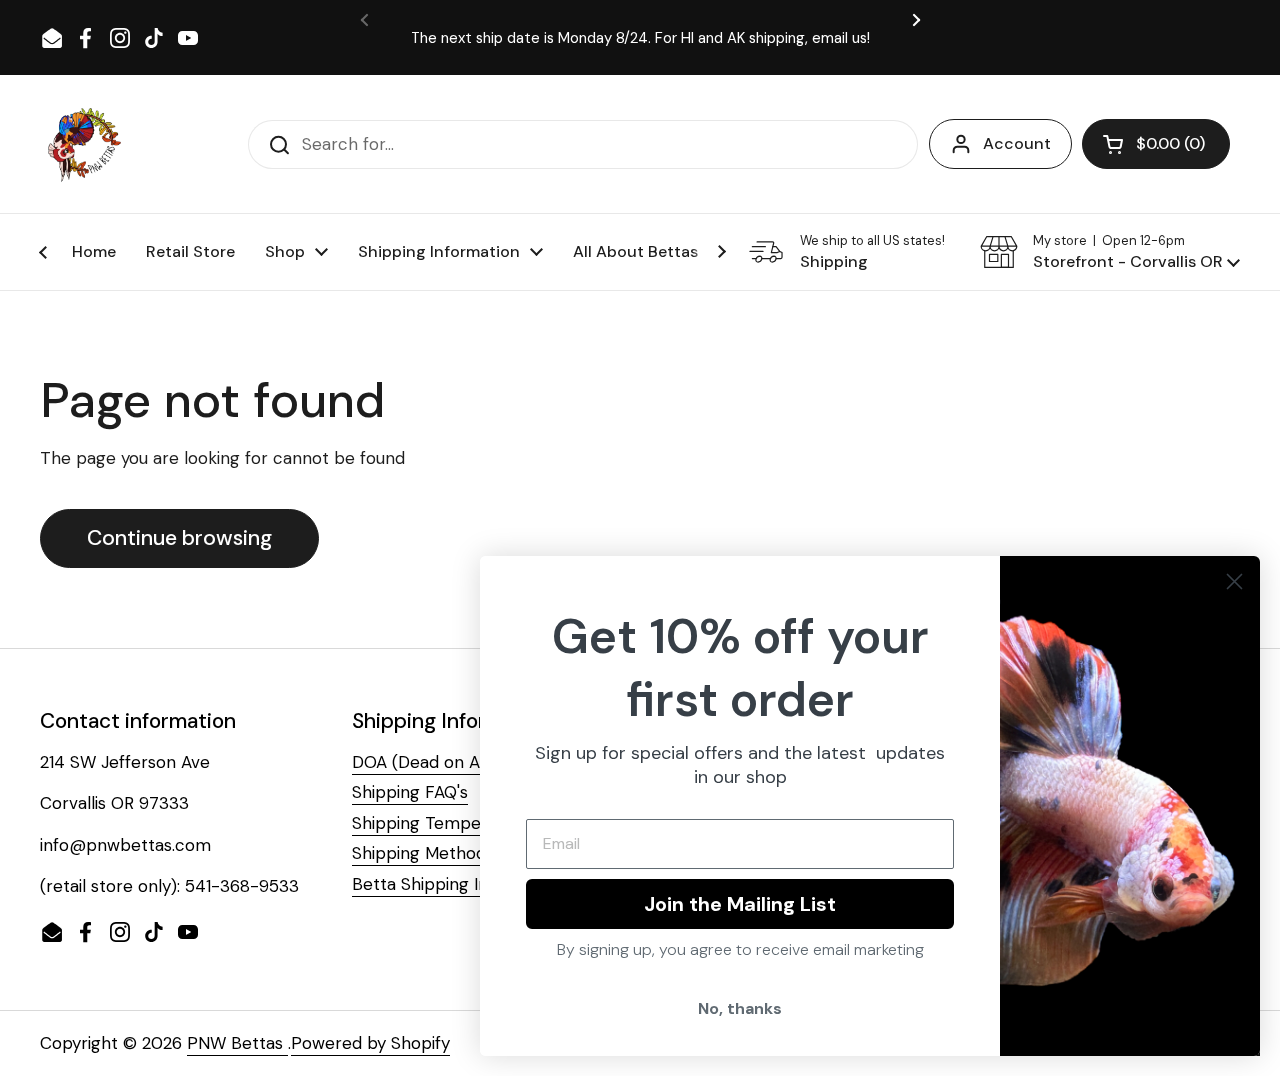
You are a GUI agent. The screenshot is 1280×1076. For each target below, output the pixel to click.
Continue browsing (179, 538)
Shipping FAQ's (410, 792)
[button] (1156, 144)
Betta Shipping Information (459, 884)
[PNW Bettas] (83, 144)
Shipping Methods (423, 853)
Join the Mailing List (740, 904)
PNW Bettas (237, 1043)
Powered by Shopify (370, 1043)
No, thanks (740, 1008)
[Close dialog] (1234, 581)
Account (1017, 143)
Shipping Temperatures (445, 823)
